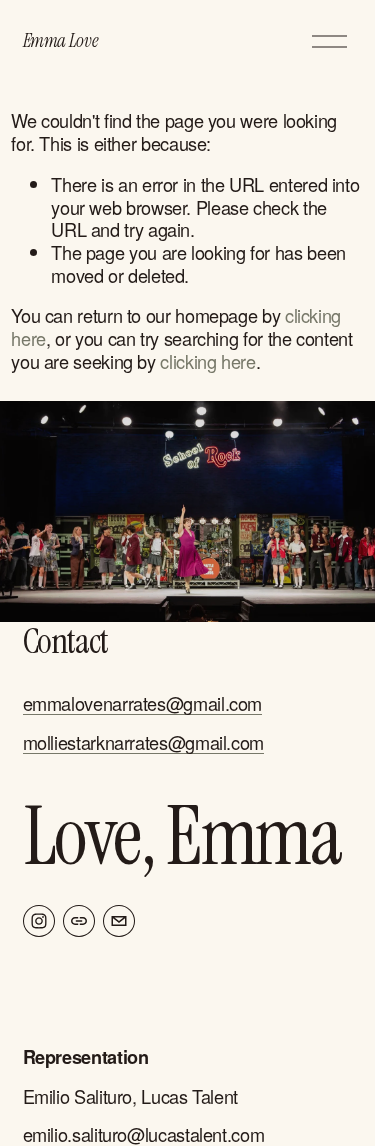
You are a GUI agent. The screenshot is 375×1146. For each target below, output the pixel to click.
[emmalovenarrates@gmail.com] (119, 921)
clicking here (207, 361)
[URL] (79, 921)
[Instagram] (39, 921)
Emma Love (61, 40)
